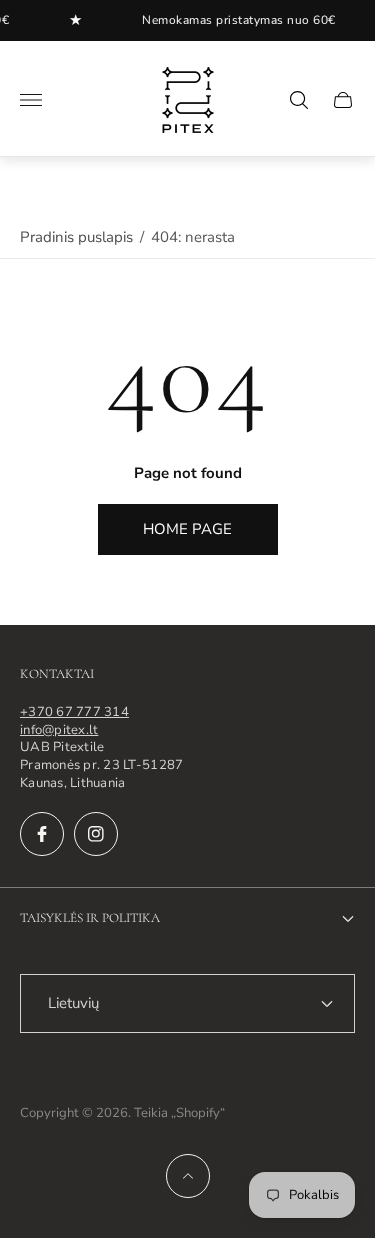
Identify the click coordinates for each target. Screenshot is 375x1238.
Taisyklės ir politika (90, 918)
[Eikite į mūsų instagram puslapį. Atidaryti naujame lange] (96, 834)
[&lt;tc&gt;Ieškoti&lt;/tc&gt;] (299, 100)
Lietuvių (73, 1003)
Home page (187, 529)
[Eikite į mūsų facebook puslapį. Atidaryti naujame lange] (42, 834)
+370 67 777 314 (74, 712)
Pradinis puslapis (76, 237)
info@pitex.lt (59, 730)
